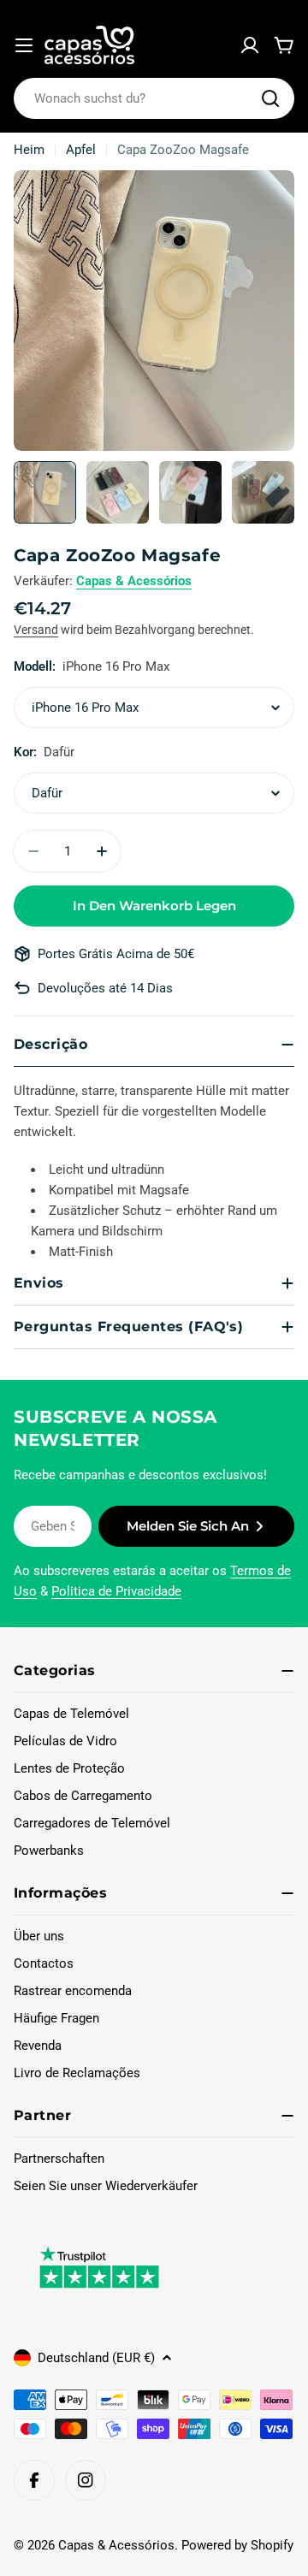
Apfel (81, 150)
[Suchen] (270, 98)
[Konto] (250, 45)
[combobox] (154, 98)
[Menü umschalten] (24, 45)
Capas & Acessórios (134, 581)
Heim (29, 150)
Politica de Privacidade (116, 1591)
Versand (36, 630)
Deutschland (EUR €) (96, 2358)
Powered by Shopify (237, 2545)
